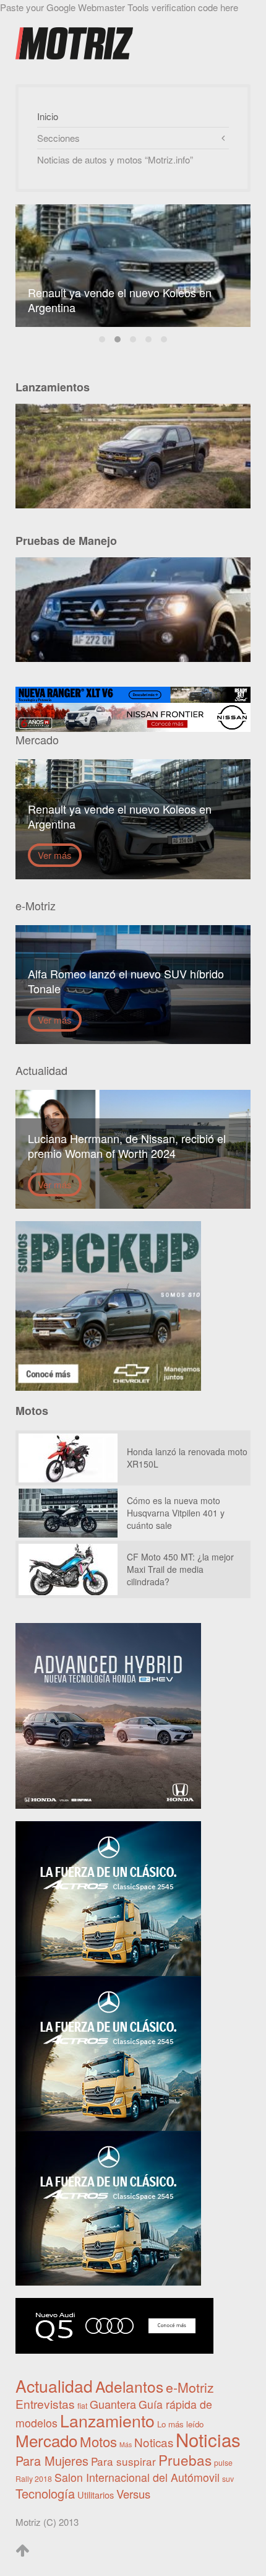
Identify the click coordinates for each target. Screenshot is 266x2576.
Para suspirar (123, 2461)
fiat (82, 2406)
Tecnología (45, 2493)
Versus (133, 2494)
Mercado (46, 2440)
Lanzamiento (107, 2420)
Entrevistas (45, 2404)
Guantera (113, 2404)
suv (228, 2479)
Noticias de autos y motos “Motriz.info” (115, 159)
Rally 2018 (34, 2479)
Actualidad (54, 2386)
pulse (223, 2463)
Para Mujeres (52, 2461)
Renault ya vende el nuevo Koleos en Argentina (118, 339)
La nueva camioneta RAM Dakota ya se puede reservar (102, 339)
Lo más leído (180, 2424)
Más (126, 2444)
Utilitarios (96, 2495)
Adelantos (129, 2386)
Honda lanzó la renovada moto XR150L (164, 339)
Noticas (154, 2442)
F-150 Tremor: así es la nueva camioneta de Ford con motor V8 (148, 339)
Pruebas (185, 2460)
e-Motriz (190, 2387)
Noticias (208, 2439)
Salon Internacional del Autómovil (137, 2477)
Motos (98, 2441)
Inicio (48, 116)
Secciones (58, 138)
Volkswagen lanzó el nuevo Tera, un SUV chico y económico (133, 339)
